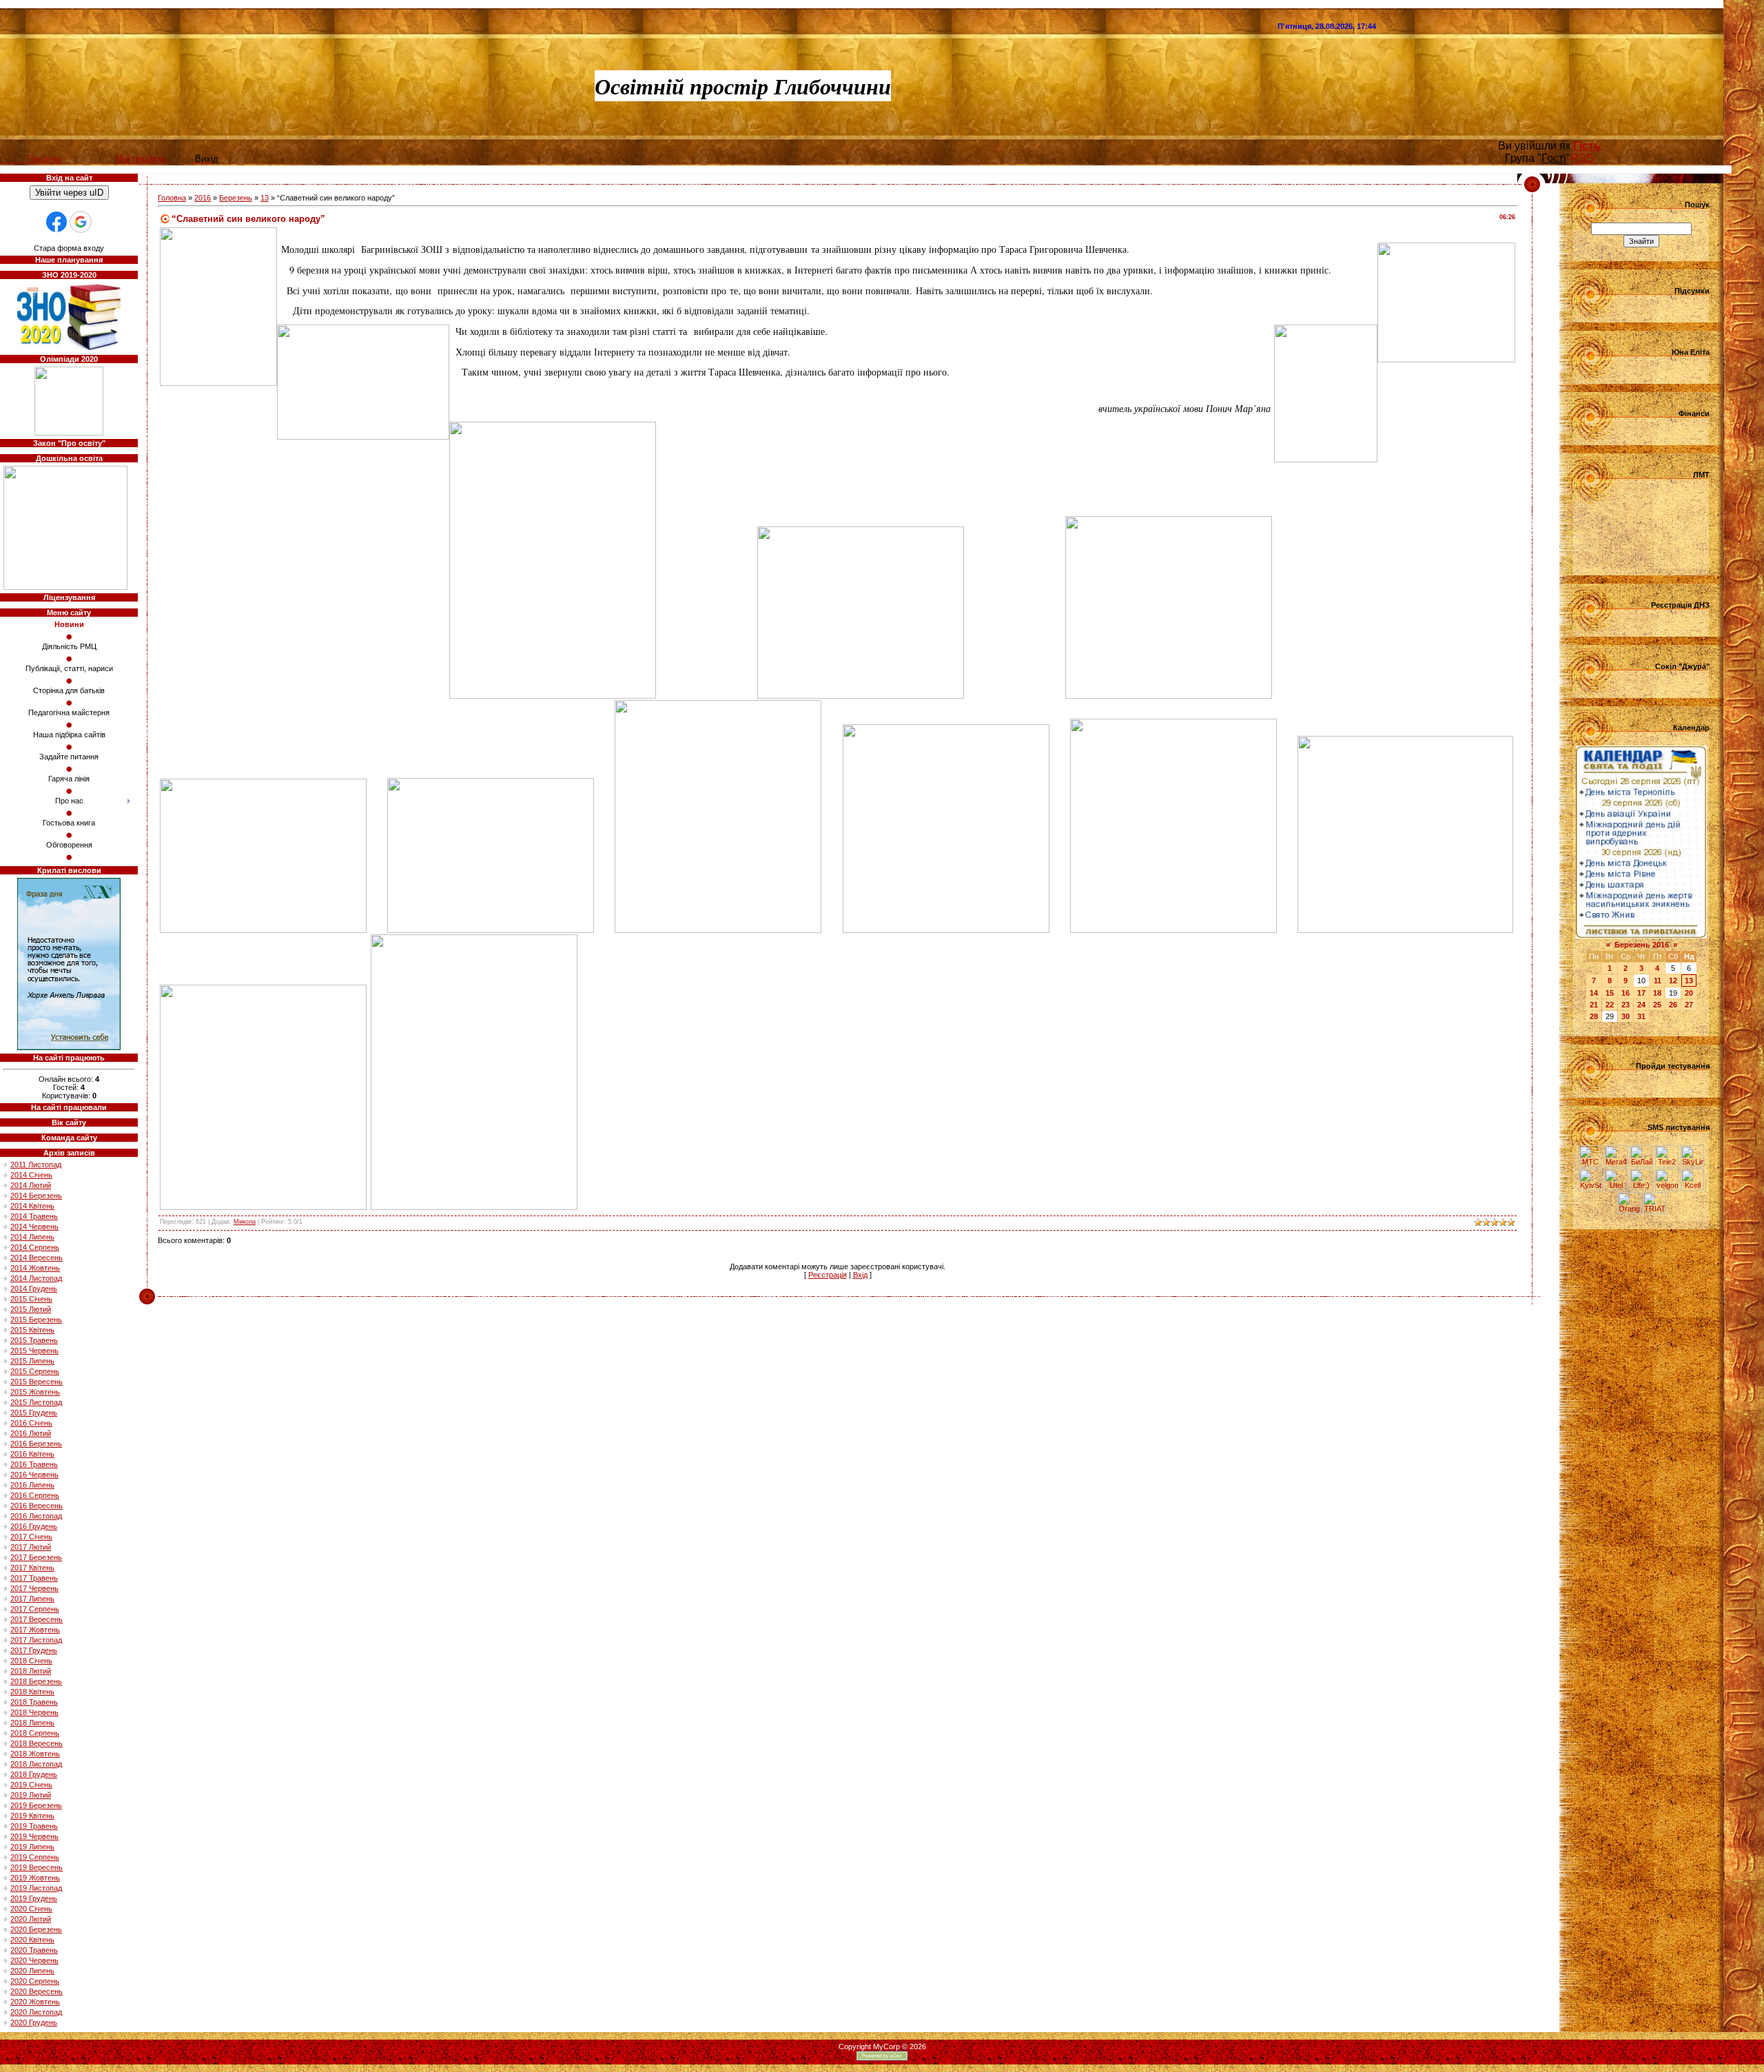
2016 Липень (32, 1485)
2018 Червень (34, 1712)
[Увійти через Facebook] (57, 222)
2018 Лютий (31, 1671)
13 (265, 198)
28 (1594, 1016)
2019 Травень (34, 1826)
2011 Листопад (36, 1165)
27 (1689, 1005)
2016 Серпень (35, 1495)
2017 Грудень (34, 1650)
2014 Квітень (32, 1206)
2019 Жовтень (35, 1878)
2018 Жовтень (35, 1754)
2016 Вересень (37, 1506)
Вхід (860, 1275)
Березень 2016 (1642, 945)
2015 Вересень (37, 1382)
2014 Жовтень (35, 1268)
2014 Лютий (31, 1185)
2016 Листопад (36, 1516)
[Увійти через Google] (81, 222)
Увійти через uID (69, 193)
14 (1594, 993)
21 (1594, 1005)
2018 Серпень (35, 1733)
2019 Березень (36, 1805)
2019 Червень (34, 1836)
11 (1658, 981)
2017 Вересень (37, 1619)
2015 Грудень (34, 1413)
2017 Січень (31, 1537)
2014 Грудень (34, 1289)
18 (1657, 993)
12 (1673, 981)
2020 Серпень (35, 1981)
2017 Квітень (32, 1568)
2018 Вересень (37, 1743)
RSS (1582, 158)
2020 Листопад (36, 2012)
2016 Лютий (31, 1433)
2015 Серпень (35, 1371)
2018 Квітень (32, 1692)
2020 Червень (34, 1960)
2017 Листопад (36, 1640)
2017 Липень (32, 1599)
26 (1673, 1005)
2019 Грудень (34, 1898)
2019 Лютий (31, 1795)
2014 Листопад (36, 1278)
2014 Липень (32, 1237)
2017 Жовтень (35, 1630)
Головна (172, 198)
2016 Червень (34, 1475)
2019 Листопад (36, 1888)
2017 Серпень (35, 1609)
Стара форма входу (69, 248)
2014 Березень (36, 1196)
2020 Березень (36, 1929)
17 (1641, 993)
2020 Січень (31, 1909)
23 (1625, 1005)
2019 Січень (31, 1785)
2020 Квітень (32, 1940)
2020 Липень (32, 1971)
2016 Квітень (32, 1454)
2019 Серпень (35, 1857)
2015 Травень (34, 1340)
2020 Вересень (37, 1991)
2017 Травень (34, 1578)
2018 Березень (36, 1681)
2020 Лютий (31, 1919)
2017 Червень (34, 1588)
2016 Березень (36, 1444)
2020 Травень (34, 1950)
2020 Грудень (34, 2022)
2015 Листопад (36, 1402)
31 (1641, 1016)
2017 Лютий (31, 1547)
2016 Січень (31, 1423)
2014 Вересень (37, 1258)
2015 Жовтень (35, 1392)
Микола (245, 1222)
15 (1610, 993)
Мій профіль (142, 159)
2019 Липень (32, 1847)
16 (1625, 993)
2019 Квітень (32, 1816)
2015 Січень (31, 1299)
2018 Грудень (34, 1774)
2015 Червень (34, 1351)
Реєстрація (828, 1275)
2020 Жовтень (35, 2002)
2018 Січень (31, 1661)
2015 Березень (36, 1320)
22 (1610, 1005)
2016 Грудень (34, 1526)
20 (1689, 993)
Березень (236, 198)
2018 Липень (32, 1723)
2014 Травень (34, 1216)
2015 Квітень (32, 1330)
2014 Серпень (35, 1247)
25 (1657, 1005)
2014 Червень (34, 1227)
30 (1625, 1016)
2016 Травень (34, 1464)
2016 (203, 198)
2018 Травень (34, 1702)
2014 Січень (31, 1175)
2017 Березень (36, 1557)
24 (1641, 1005)
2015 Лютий (31, 1309)
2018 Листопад (36, 1764)
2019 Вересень (37, 1867)
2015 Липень (32, 1361)
